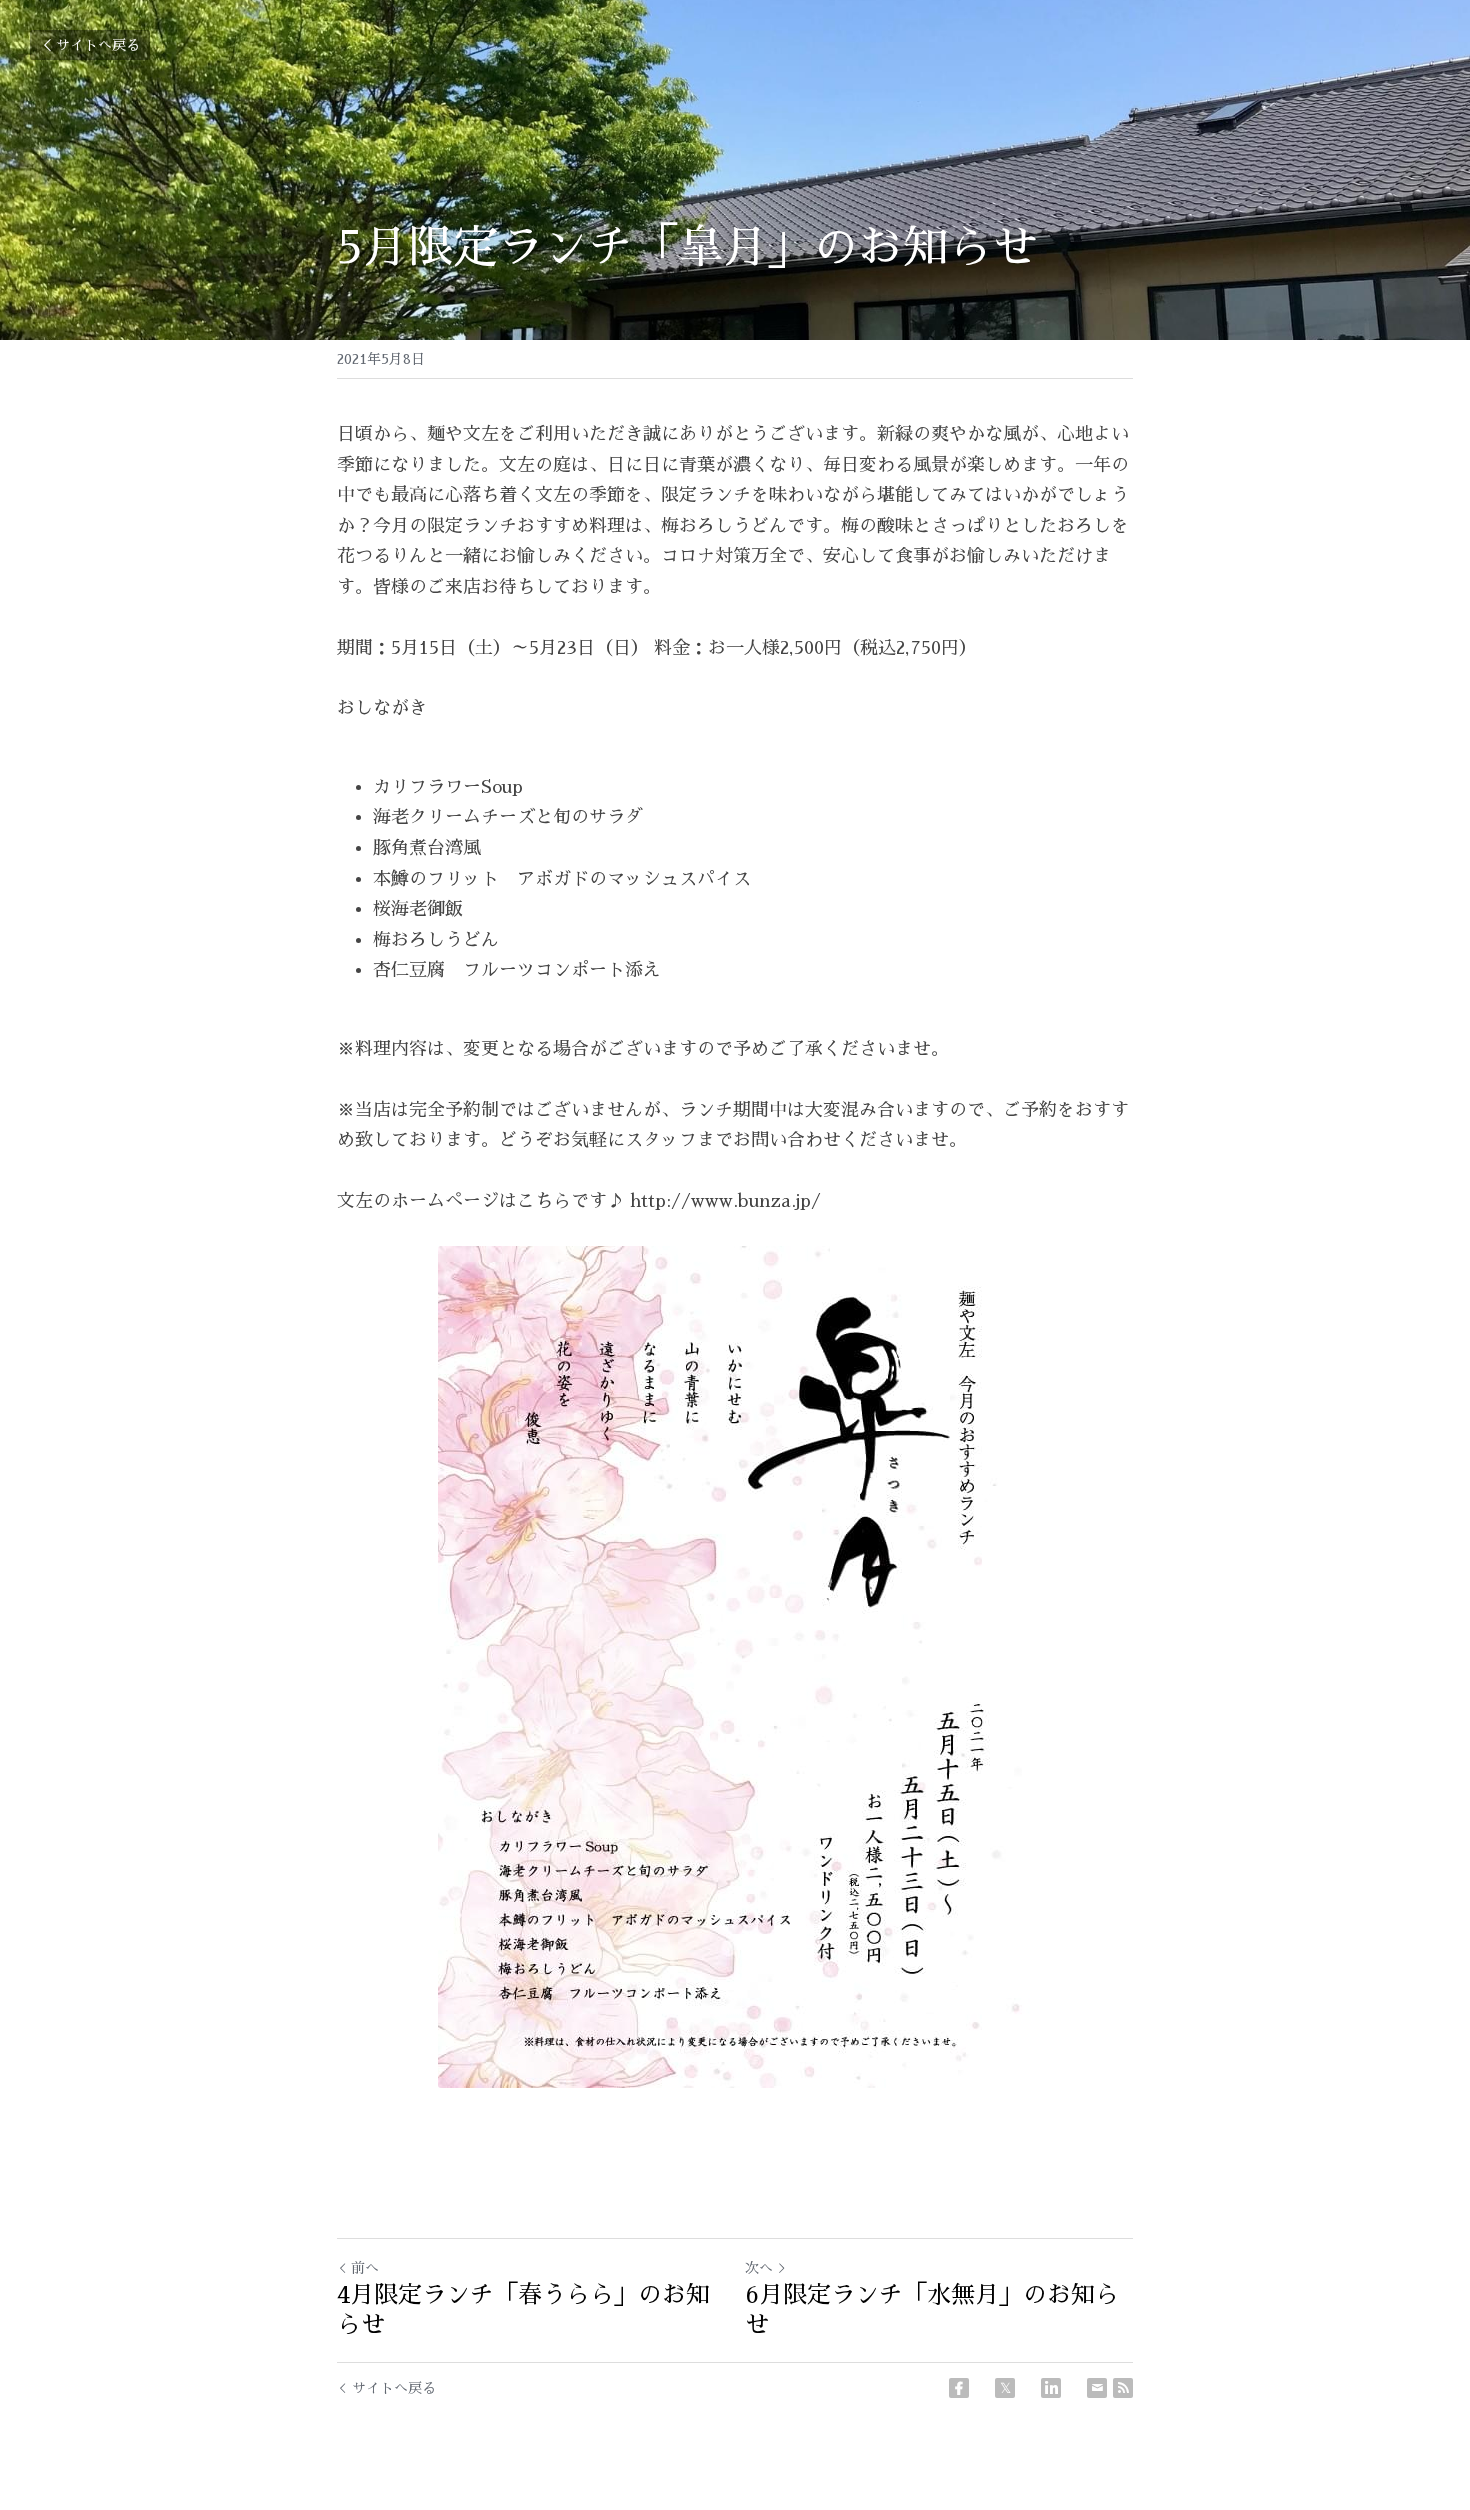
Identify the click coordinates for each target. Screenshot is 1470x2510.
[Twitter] (1005, 2388)
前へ (365, 2268)
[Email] (1097, 2388)
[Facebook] (959, 2388)
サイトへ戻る (98, 45)
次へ (759, 2268)
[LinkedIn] (1051, 2388)
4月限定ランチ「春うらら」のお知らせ (523, 2310)
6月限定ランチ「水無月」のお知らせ (932, 2310)
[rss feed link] (1123, 2388)
